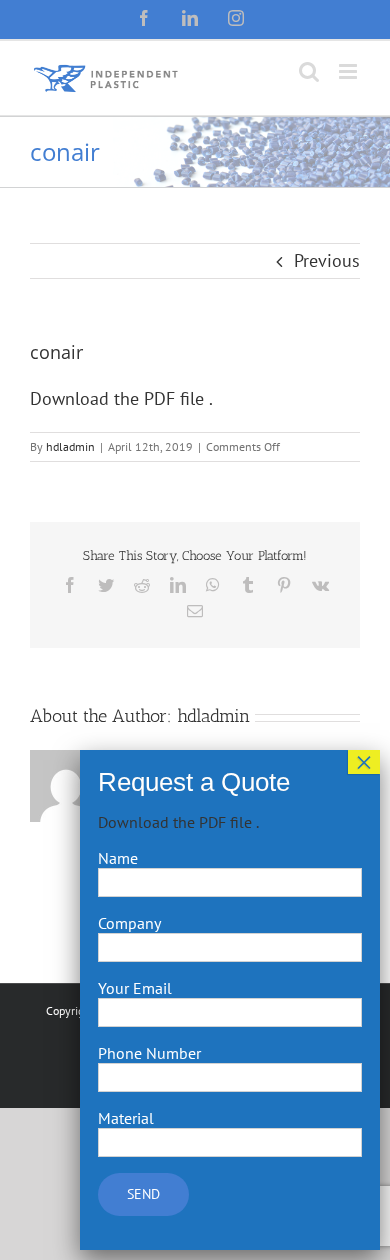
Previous (327, 260)
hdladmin (70, 446)
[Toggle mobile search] (309, 71)
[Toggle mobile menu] (349, 71)
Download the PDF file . (121, 398)
